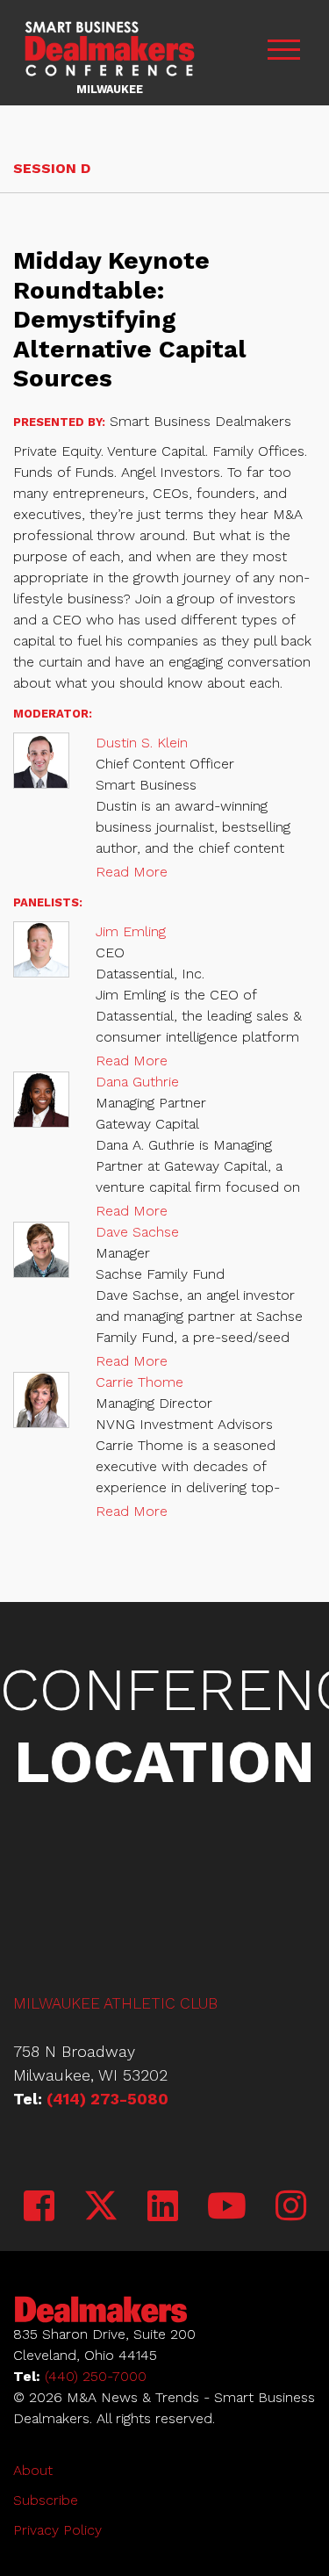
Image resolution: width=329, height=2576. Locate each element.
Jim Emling (131, 931)
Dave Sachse (137, 1232)
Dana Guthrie (137, 1082)
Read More (132, 872)
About (33, 2470)
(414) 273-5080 (107, 2099)
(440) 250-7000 (96, 2376)
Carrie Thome (139, 1382)
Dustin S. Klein (142, 743)
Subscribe (46, 2500)
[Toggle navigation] (283, 53)
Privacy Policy (57, 2530)
